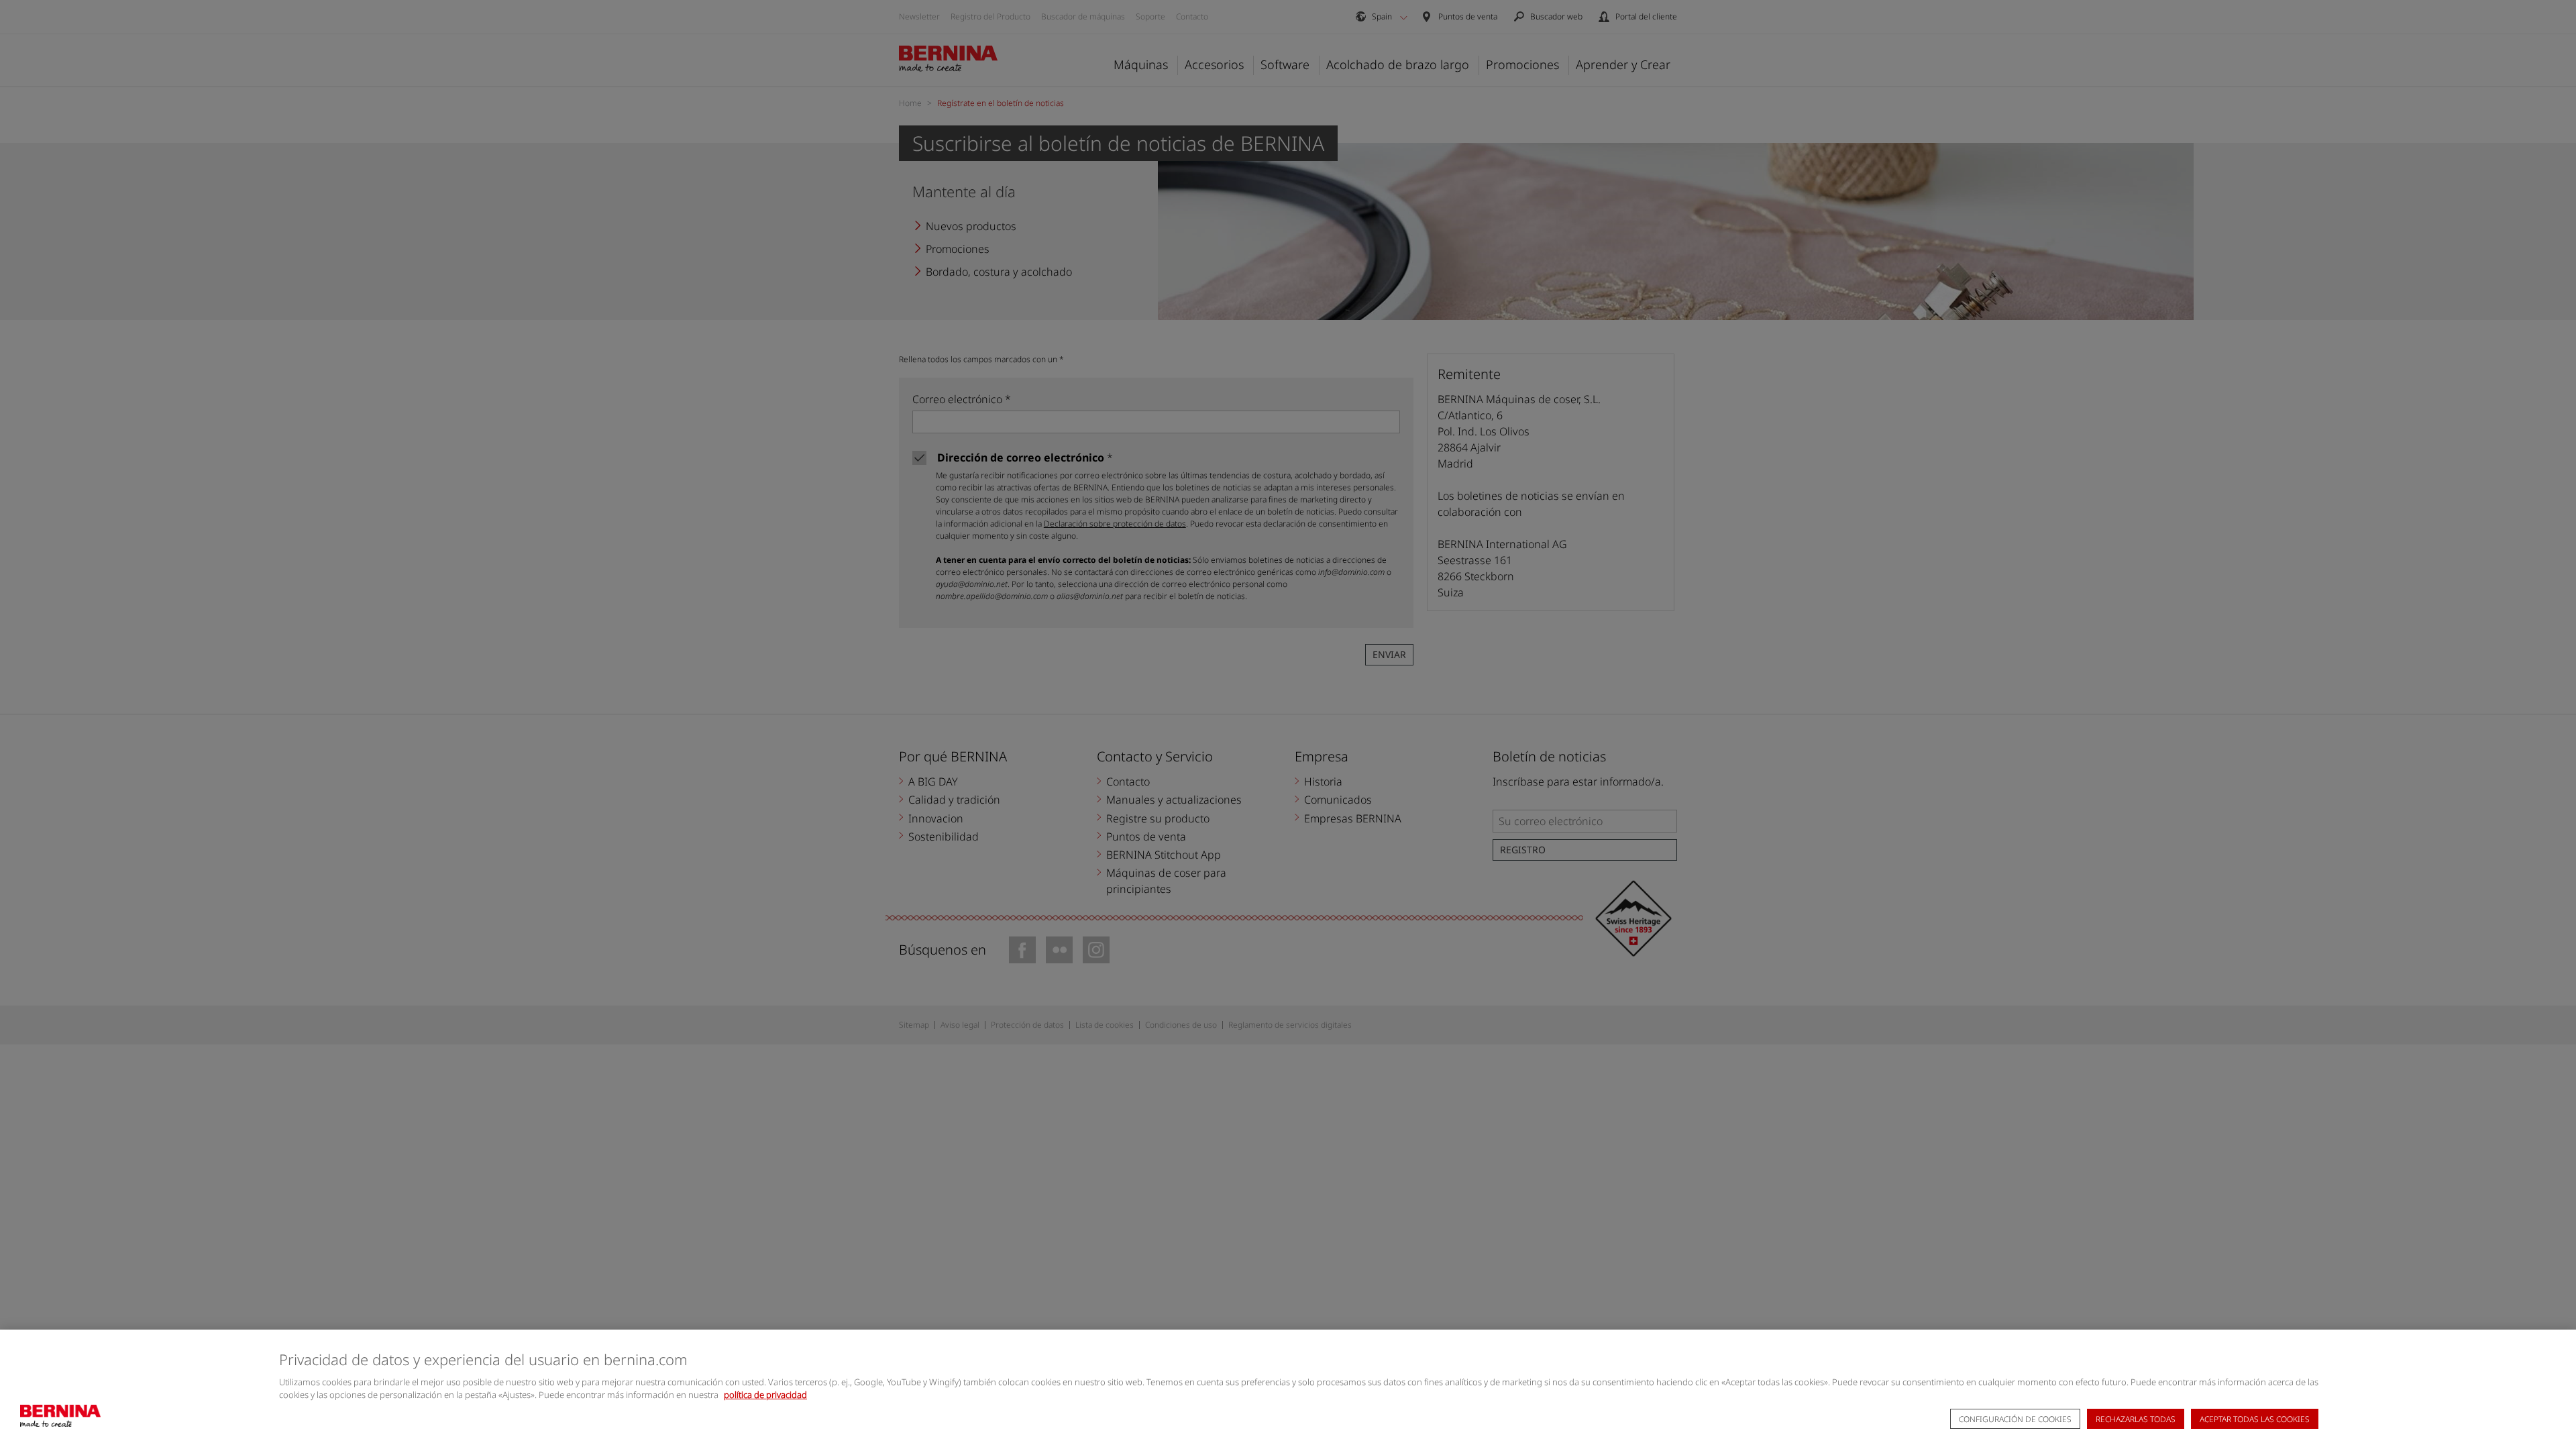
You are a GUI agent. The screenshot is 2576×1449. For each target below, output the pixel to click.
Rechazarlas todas (2136, 1419)
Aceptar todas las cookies (2255, 1419)
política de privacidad (765, 1395)
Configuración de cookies (2015, 1419)
